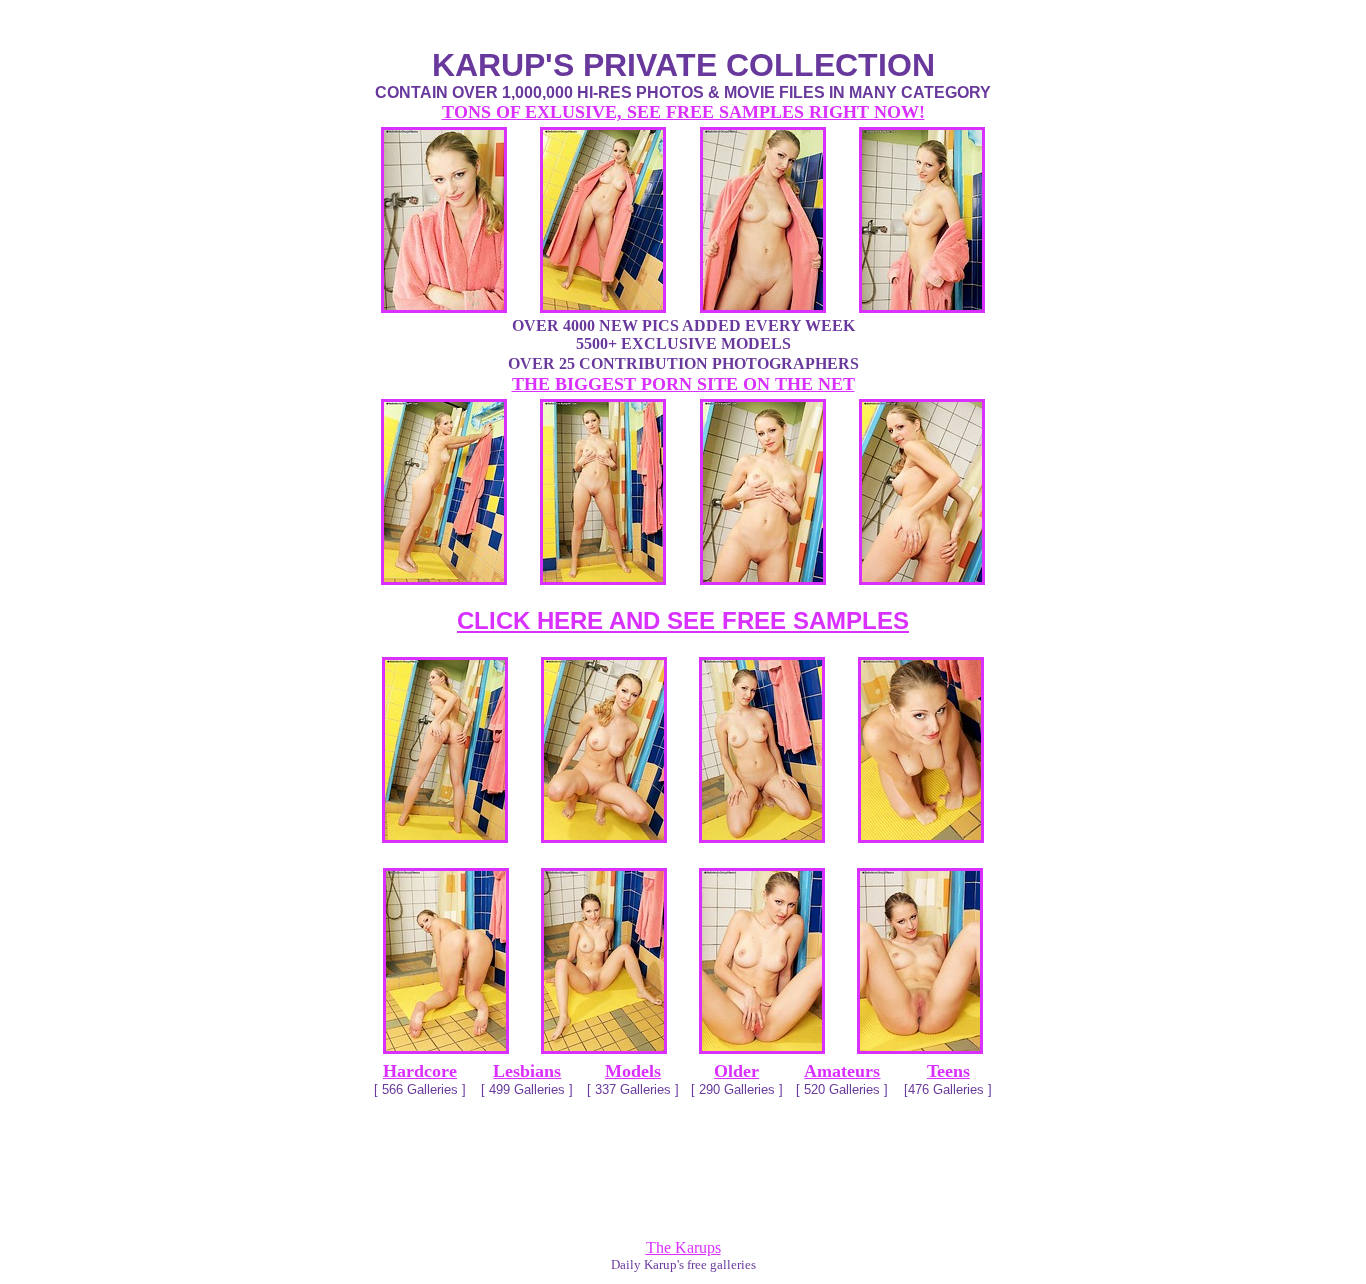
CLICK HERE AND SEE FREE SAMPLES (683, 620)
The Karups (683, 1247)
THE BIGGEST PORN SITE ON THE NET (683, 384)
